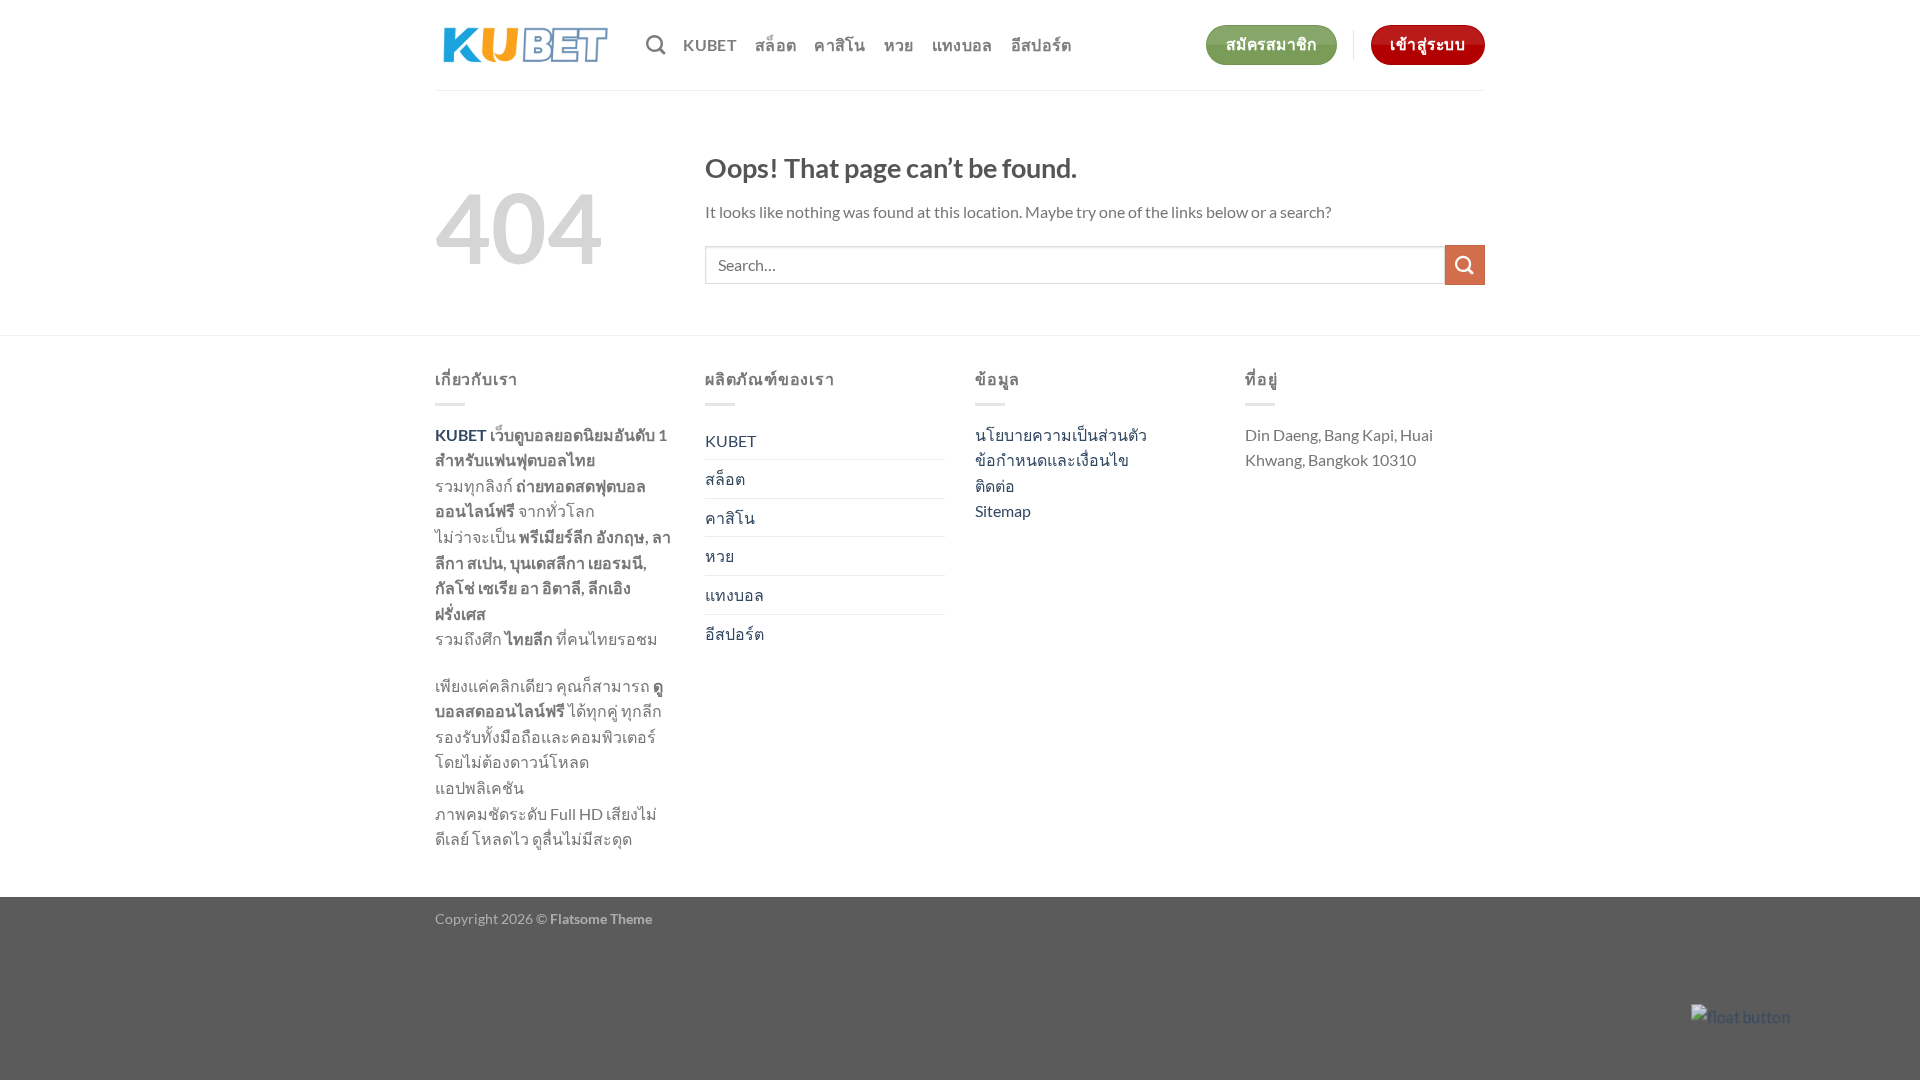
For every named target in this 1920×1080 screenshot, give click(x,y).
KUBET (710, 44)
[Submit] (1465, 264)
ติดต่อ (995, 485)
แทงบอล (962, 44)
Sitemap (1003, 510)
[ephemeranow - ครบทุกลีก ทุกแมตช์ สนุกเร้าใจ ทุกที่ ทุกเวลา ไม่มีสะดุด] (525, 45)
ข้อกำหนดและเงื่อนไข (1052, 459)
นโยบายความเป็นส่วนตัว (1061, 434)
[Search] (655, 44)
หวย (899, 44)
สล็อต (775, 44)
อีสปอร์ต (1041, 44)
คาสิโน (840, 44)
